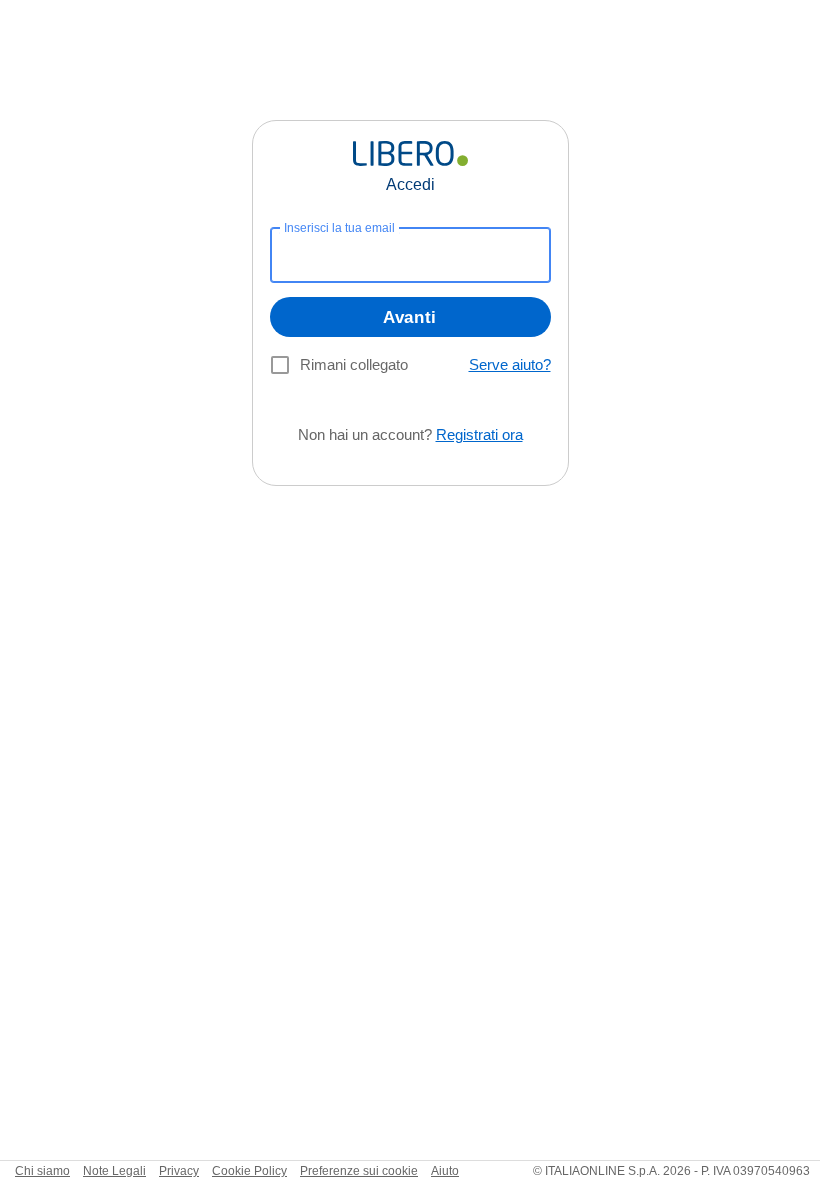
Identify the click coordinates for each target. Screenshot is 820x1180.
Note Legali (114, 1171)
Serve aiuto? (510, 364)
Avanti (410, 317)
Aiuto (445, 1171)
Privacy (179, 1171)
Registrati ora (479, 434)
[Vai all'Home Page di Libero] (410, 153)
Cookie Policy (249, 1171)
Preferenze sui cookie (359, 1171)
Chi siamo (42, 1171)
